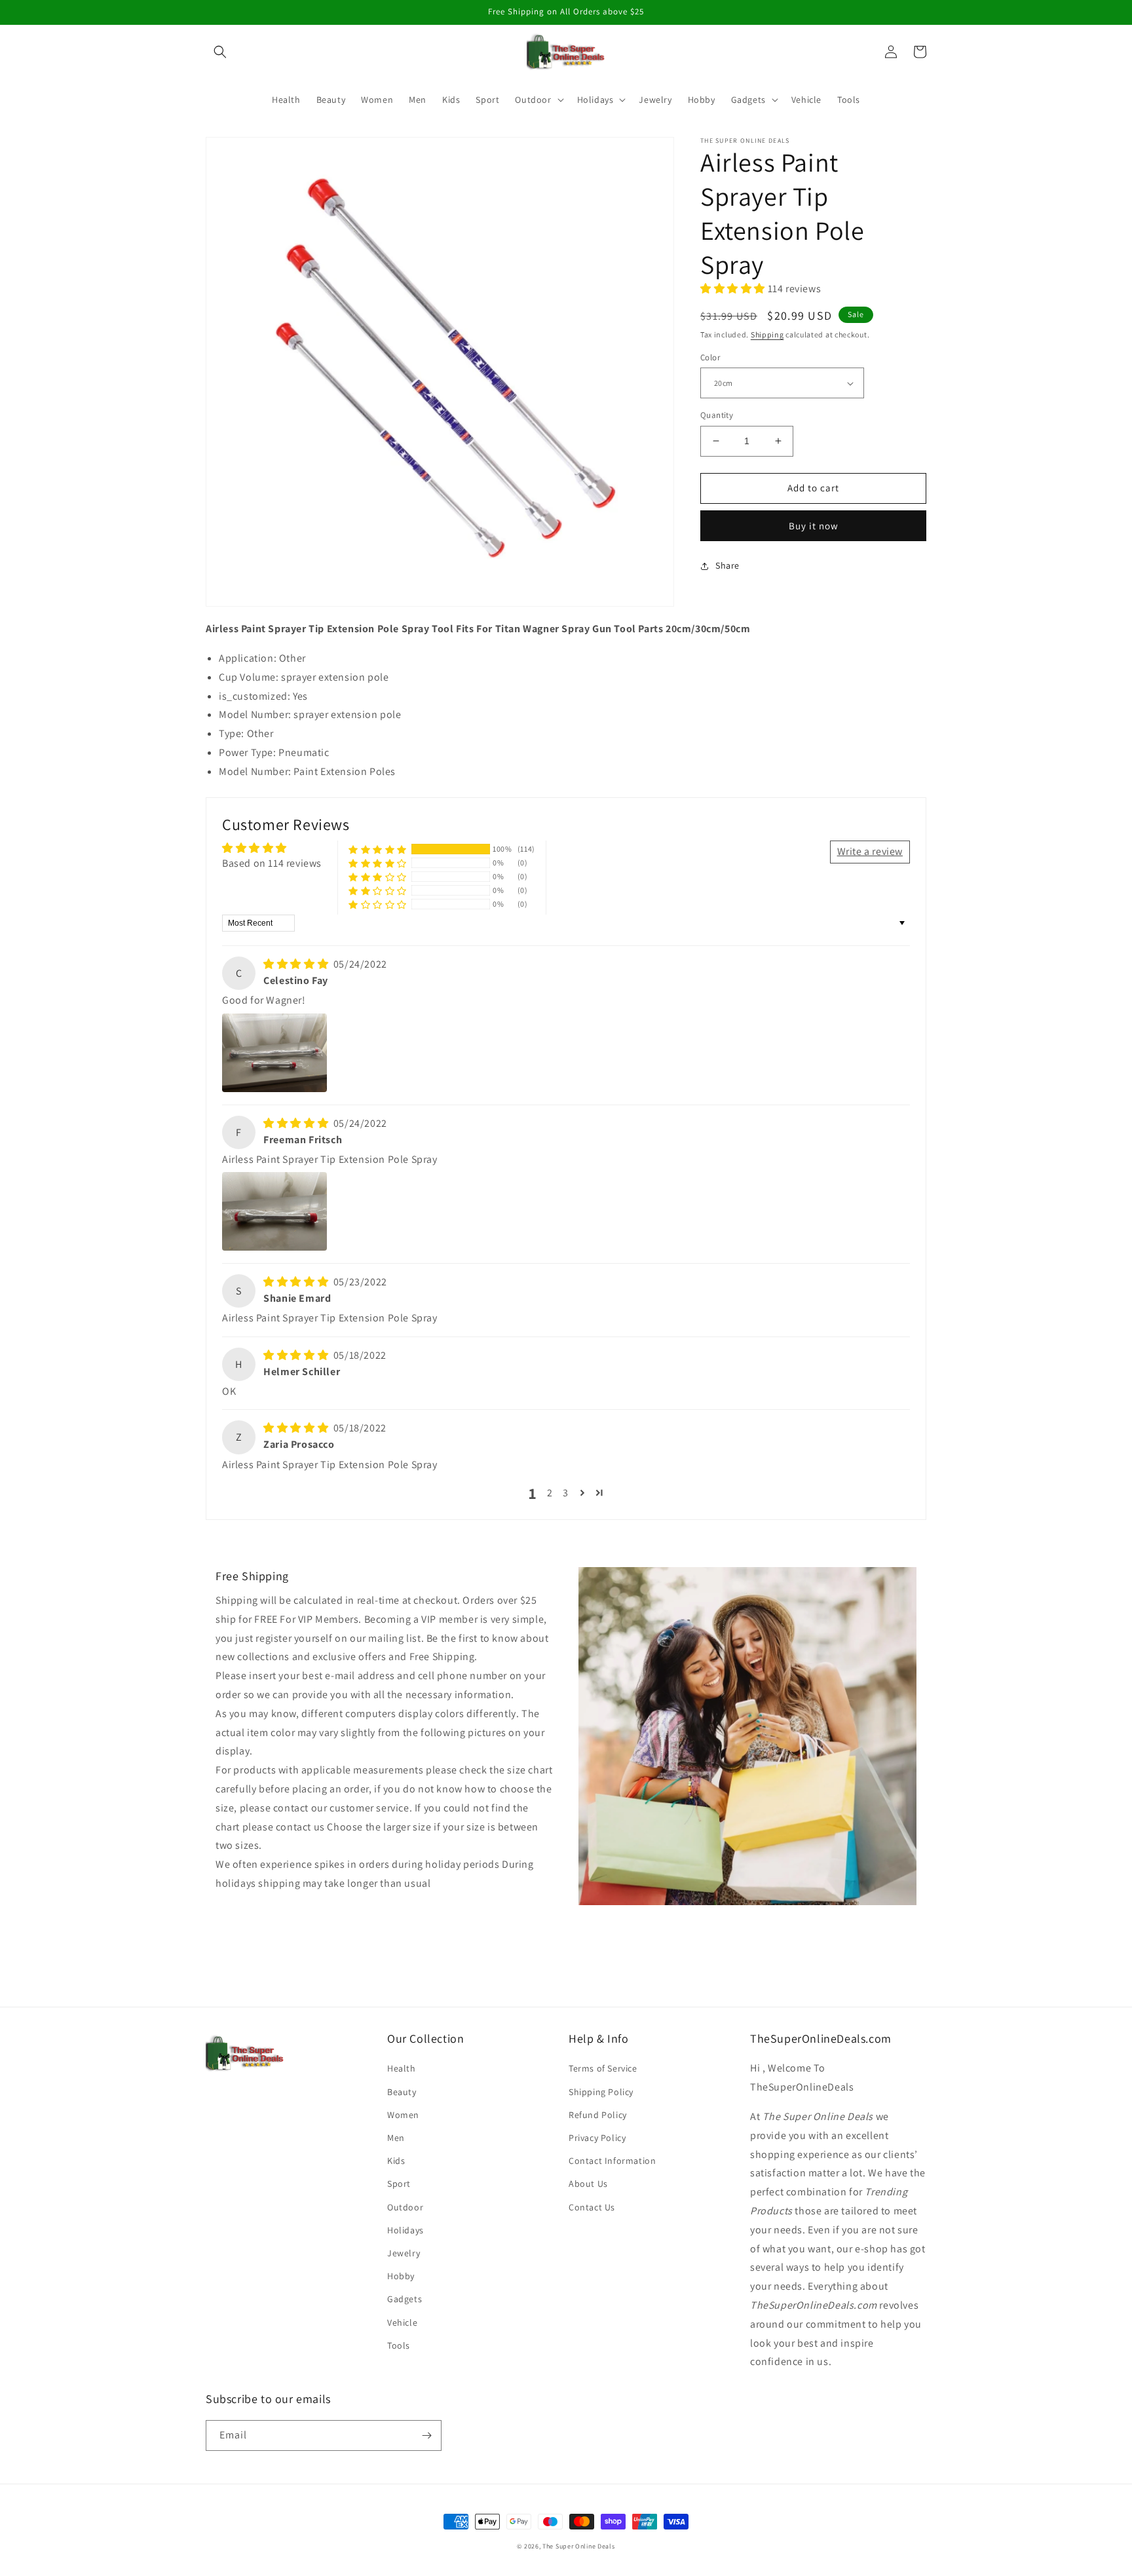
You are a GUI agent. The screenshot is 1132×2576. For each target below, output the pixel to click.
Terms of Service (603, 2068)
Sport (399, 2184)
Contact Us (592, 2207)
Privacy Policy (597, 2138)
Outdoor (405, 2207)
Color (710, 357)
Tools (399, 2345)
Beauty (402, 2092)
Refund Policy (598, 2115)
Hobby (401, 2276)
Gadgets (405, 2299)
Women (403, 2115)
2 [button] (550, 1493)
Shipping (767, 334)
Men (396, 2138)
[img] (297, 964)
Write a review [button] (870, 851)
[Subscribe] (426, 2435)
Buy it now (814, 526)
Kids (396, 2161)
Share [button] (727, 565)
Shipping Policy (601, 2092)
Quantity (717, 415)
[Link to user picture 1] (274, 1053)
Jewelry (404, 2253)
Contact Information (612, 2161)
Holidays (406, 2230)
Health (402, 2068)
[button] (220, 52)
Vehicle (402, 2322)
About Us (588, 2184)
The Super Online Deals (578, 2546)
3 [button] (566, 1493)
